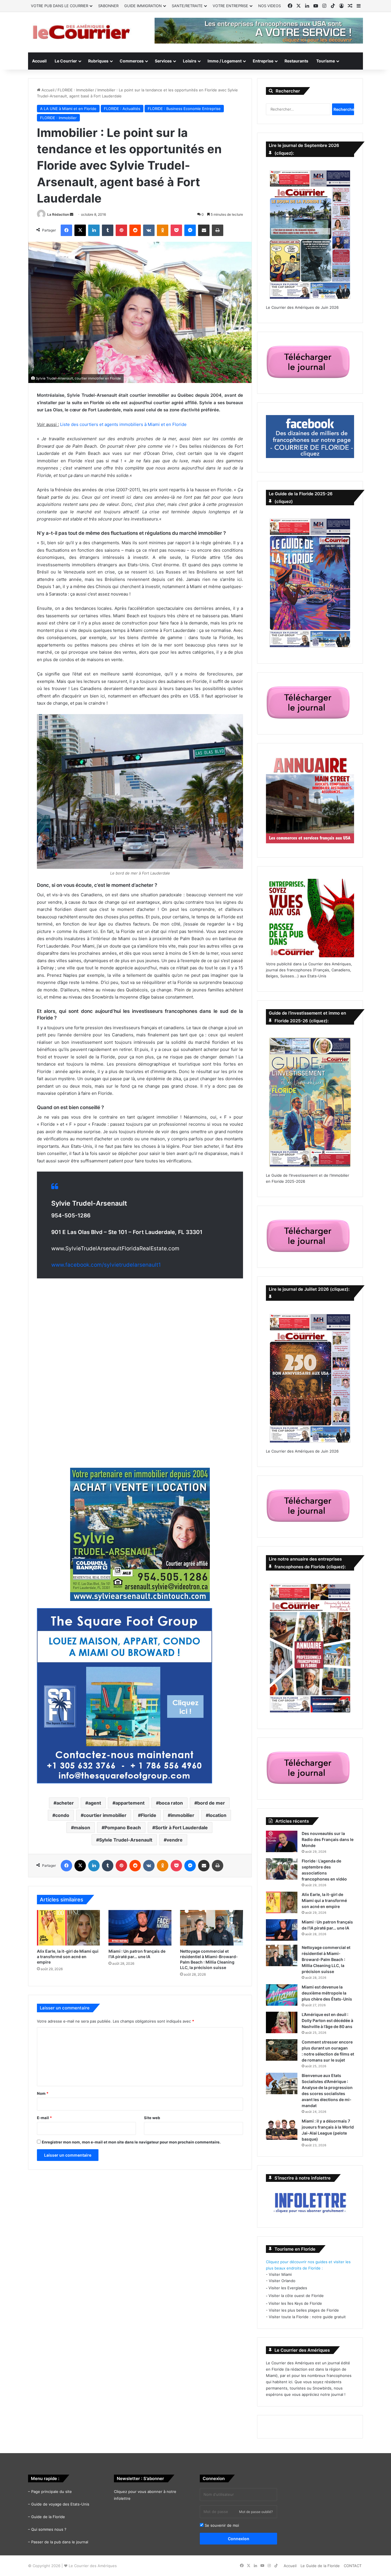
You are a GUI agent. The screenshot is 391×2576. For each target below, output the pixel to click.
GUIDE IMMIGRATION (143, 6)
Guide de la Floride (48, 2517)
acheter (65, 1803)
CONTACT (353, 2566)
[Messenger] (190, 230)
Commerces (132, 61)
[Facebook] (66, 230)
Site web (152, 2118)
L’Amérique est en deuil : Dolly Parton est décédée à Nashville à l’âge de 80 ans (327, 2020)
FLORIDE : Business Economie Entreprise (184, 109)
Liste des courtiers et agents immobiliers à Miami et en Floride (123, 424)
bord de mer (211, 1803)
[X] (80, 230)
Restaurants (296, 61)
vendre (175, 1840)
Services (163, 61)
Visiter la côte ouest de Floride (296, 2296)
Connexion (239, 2539)
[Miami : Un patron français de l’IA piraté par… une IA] (140, 1928)
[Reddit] (135, 230)
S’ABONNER (108, 6)
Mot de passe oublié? (256, 2512)
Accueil (39, 61)
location (218, 1815)
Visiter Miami (280, 2274)
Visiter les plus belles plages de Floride (304, 2310)
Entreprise (263, 61)
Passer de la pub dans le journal (60, 2542)
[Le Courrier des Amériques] (81, 32)
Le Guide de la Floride (320, 2566)
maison (82, 1828)
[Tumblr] (108, 230)
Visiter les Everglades (288, 2288)
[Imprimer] (218, 230)
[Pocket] (176, 230)
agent (95, 1803)
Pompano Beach (123, 1828)
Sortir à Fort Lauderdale (181, 1828)
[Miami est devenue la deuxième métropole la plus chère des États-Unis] (282, 1995)
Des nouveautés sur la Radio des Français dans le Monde (328, 1839)
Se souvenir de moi (221, 2525)
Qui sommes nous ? (49, 2529)
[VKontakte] (149, 230)
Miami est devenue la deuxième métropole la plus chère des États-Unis (327, 1993)
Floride (149, 1815)
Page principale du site (52, 2491)
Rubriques (98, 61)
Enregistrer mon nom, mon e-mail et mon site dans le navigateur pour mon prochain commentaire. (131, 2142)
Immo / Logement (225, 61)
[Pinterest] (121, 230)
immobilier (182, 1815)
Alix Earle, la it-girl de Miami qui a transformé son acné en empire (68, 1957)
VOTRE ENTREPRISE (230, 6)
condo (62, 1815)
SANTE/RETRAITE (187, 6)
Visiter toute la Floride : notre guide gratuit (307, 2317)
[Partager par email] (204, 230)
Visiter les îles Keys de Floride (295, 2303)
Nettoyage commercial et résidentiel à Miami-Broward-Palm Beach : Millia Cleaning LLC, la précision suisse (326, 1959)
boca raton (171, 1803)
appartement (130, 1803)
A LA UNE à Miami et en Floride (68, 109)
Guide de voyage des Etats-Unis (60, 2504)
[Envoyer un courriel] (72, 214)
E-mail (44, 2118)
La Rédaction (58, 214)
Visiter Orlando (282, 2281)
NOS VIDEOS (269, 6)
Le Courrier (66, 61)
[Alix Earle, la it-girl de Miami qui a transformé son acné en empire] (68, 1928)
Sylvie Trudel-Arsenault (126, 1840)
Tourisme (326, 61)
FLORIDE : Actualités (122, 109)
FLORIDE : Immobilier (76, 90)
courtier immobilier (105, 1815)
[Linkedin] (94, 230)
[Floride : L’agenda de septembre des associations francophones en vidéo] (282, 1869)
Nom (43, 2093)
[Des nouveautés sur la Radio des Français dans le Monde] (282, 1841)
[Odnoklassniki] (163, 230)
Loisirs (190, 61)
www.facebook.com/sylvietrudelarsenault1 (106, 1265)
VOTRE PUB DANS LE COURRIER (60, 6)
